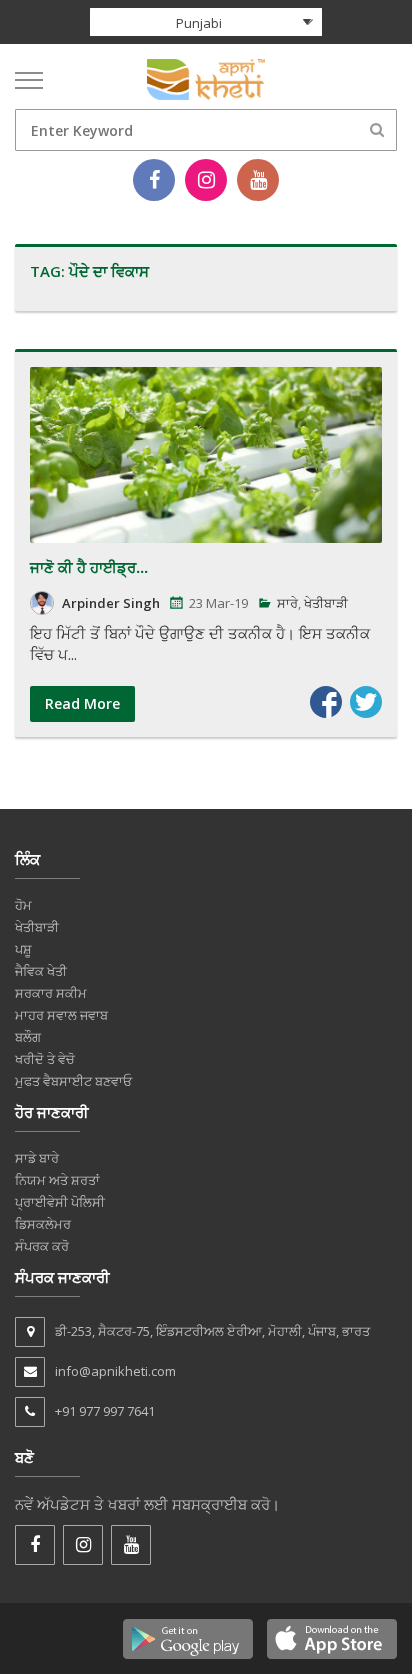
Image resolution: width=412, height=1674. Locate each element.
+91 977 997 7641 (105, 1411)
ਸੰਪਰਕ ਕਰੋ (42, 1246)
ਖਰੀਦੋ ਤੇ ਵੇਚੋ (45, 1059)
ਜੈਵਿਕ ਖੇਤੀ (41, 971)
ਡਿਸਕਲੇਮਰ (43, 1224)
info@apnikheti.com (115, 1371)
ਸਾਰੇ (287, 603)
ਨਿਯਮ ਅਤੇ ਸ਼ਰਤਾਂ (57, 1180)
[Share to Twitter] (366, 702)
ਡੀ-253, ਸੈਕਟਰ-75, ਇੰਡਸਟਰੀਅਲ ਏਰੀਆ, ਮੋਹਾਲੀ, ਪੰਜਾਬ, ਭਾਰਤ (212, 1331)
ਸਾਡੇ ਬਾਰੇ (37, 1158)
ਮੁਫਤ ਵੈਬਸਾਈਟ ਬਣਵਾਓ (73, 1081)
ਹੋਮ (23, 905)
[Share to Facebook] (326, 702)
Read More (82, 703)
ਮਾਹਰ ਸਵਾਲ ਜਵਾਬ (61, 1015)
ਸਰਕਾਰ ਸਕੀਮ (51, 993)
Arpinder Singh (111, 603)
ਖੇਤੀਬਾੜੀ (326, 603)
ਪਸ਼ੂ (23, 949)
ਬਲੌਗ (28, 1037)
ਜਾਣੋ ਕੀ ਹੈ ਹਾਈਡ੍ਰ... (89, 567)
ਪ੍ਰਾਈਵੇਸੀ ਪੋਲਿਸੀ (60, 1202)
